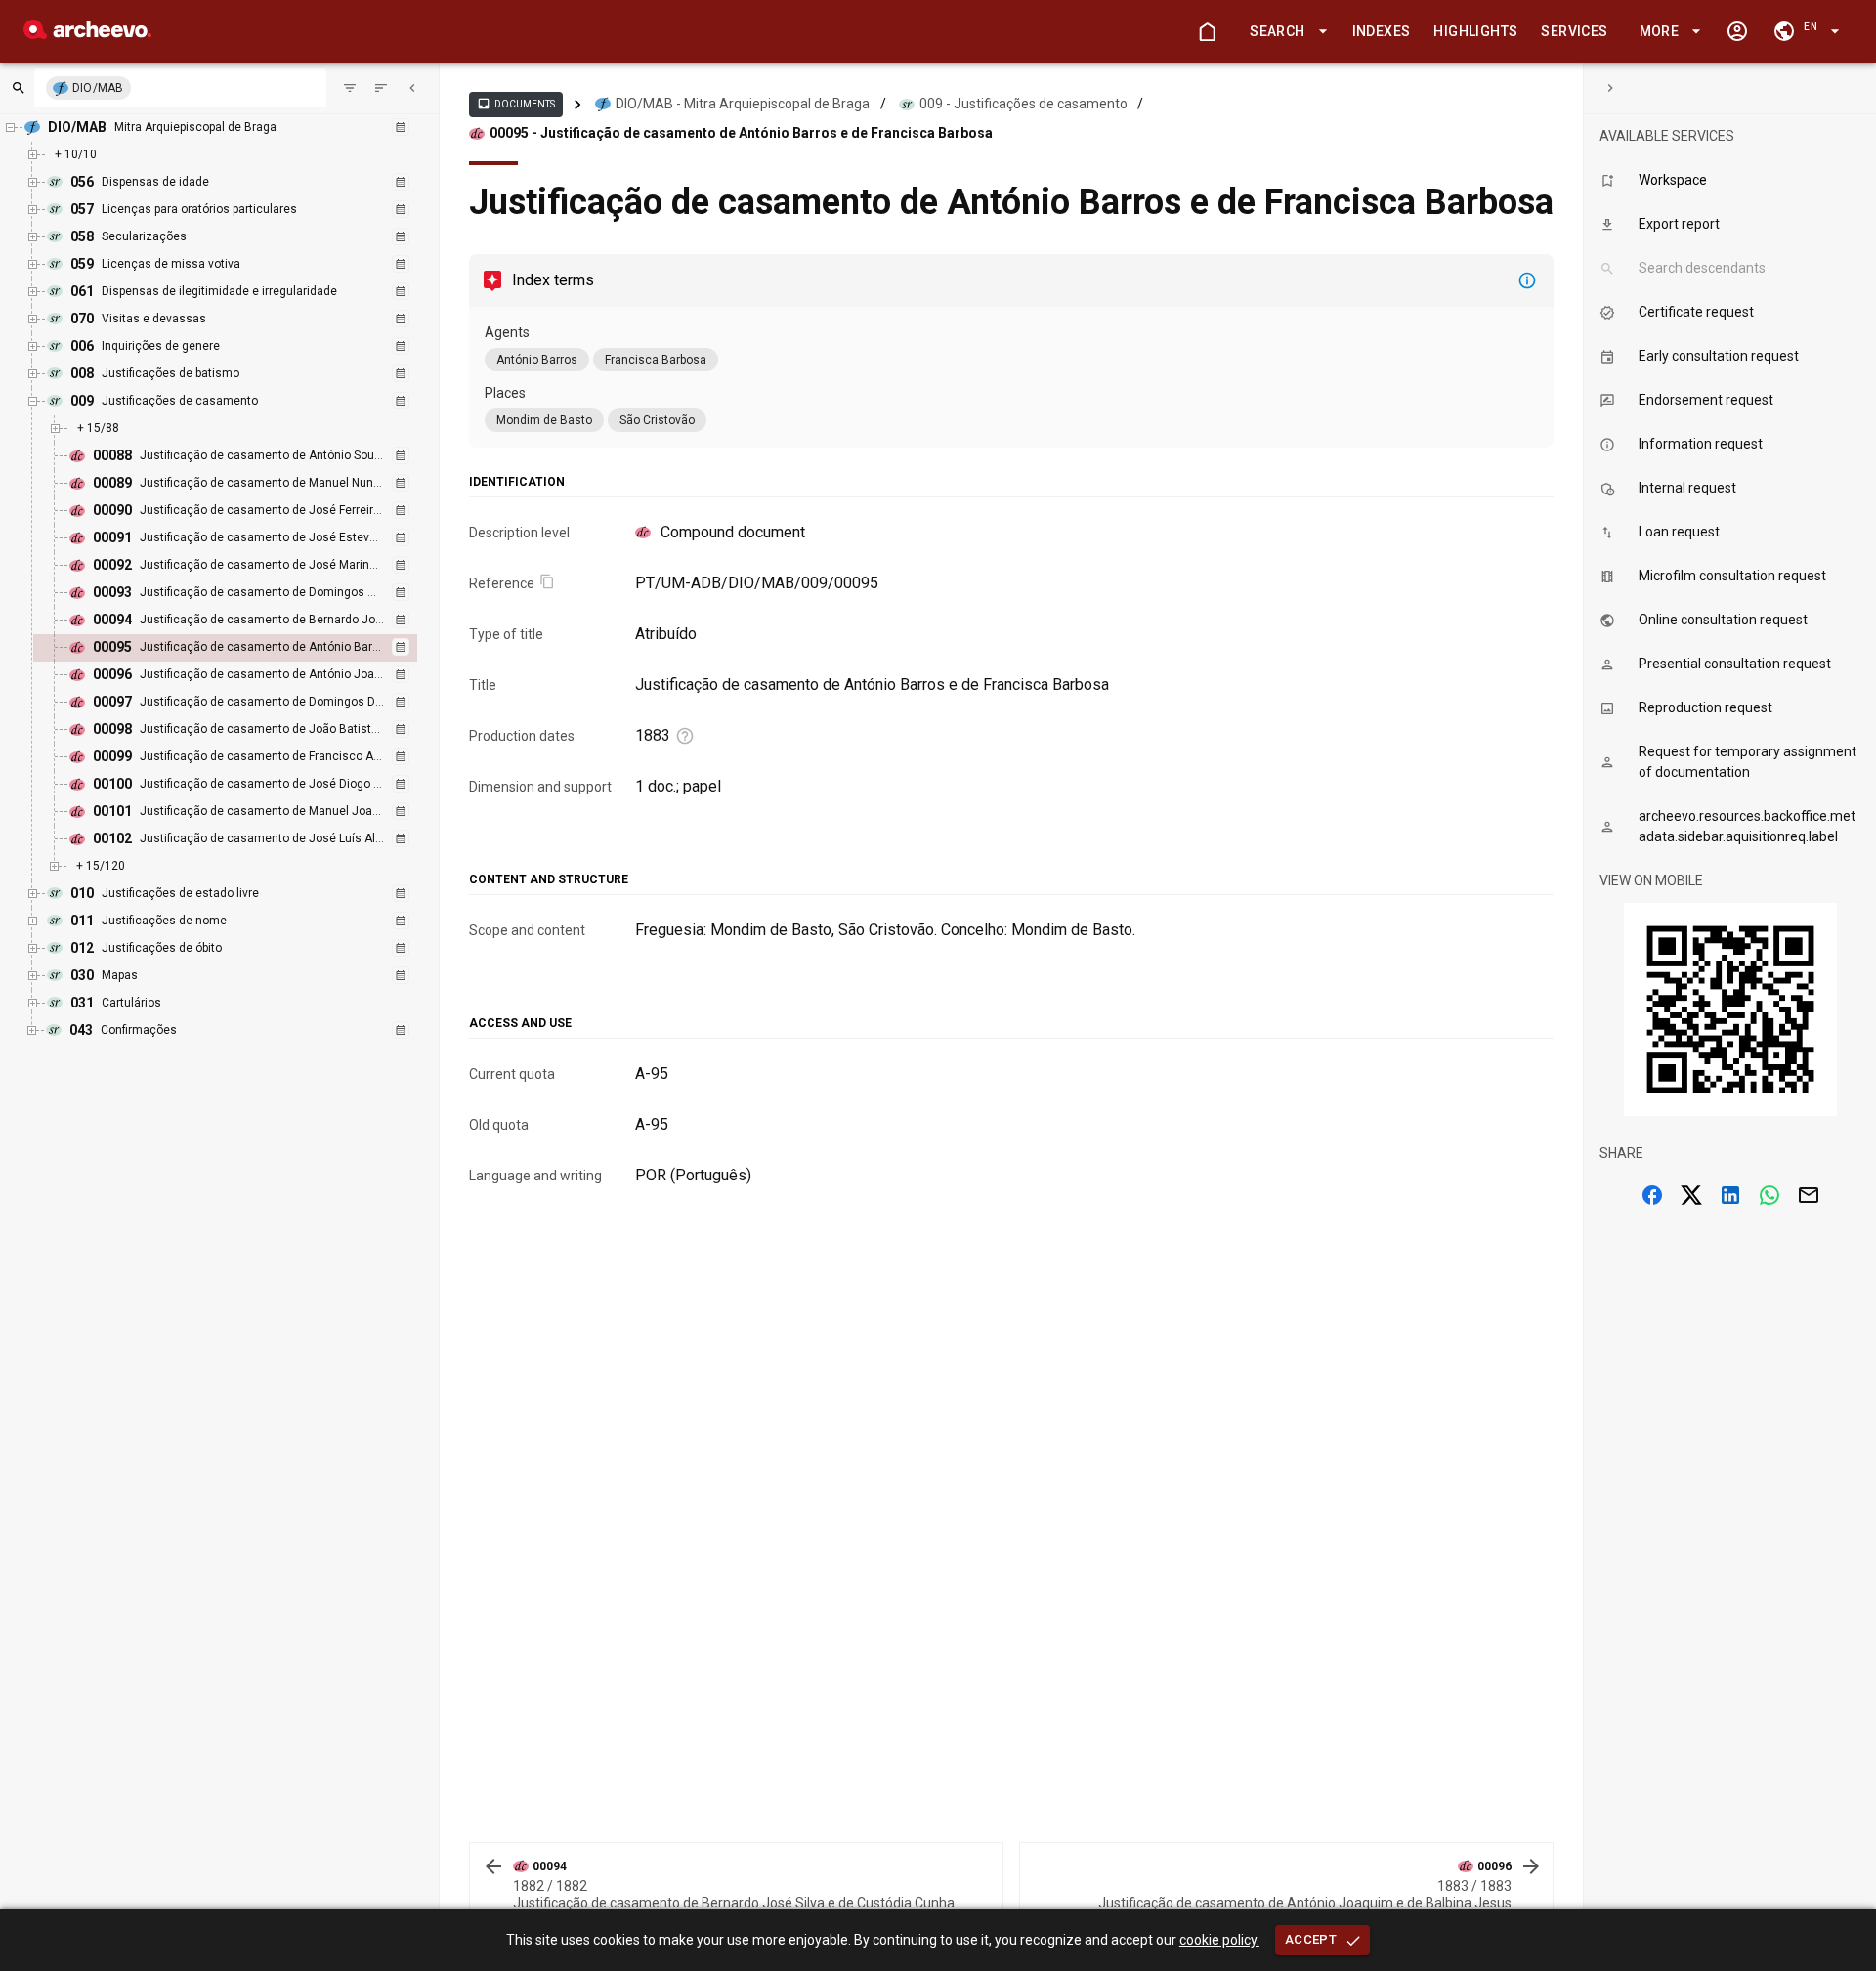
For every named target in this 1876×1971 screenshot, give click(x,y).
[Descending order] (381, 88)
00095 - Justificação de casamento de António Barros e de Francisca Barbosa (741, 133)
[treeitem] (246, 648)
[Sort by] (350, 88)
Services (1574, 31)
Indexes (1382, 31)
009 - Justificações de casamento (1023, 104)
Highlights (1475, 31)
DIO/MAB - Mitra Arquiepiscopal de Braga (743, 104)
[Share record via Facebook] (1652, 1195)
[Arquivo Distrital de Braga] (87, 34)
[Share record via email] (1809, 1195)
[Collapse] (412, 88)
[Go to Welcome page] (1207, 31)
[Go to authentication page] (1737, 31)
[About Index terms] (1527, 280)
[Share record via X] (1691, 1195)
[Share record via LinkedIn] (1730, 1195)
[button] (1285, 32)
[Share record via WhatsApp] (1769, 1195)
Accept (1311, 1939)
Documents (516, 104)
